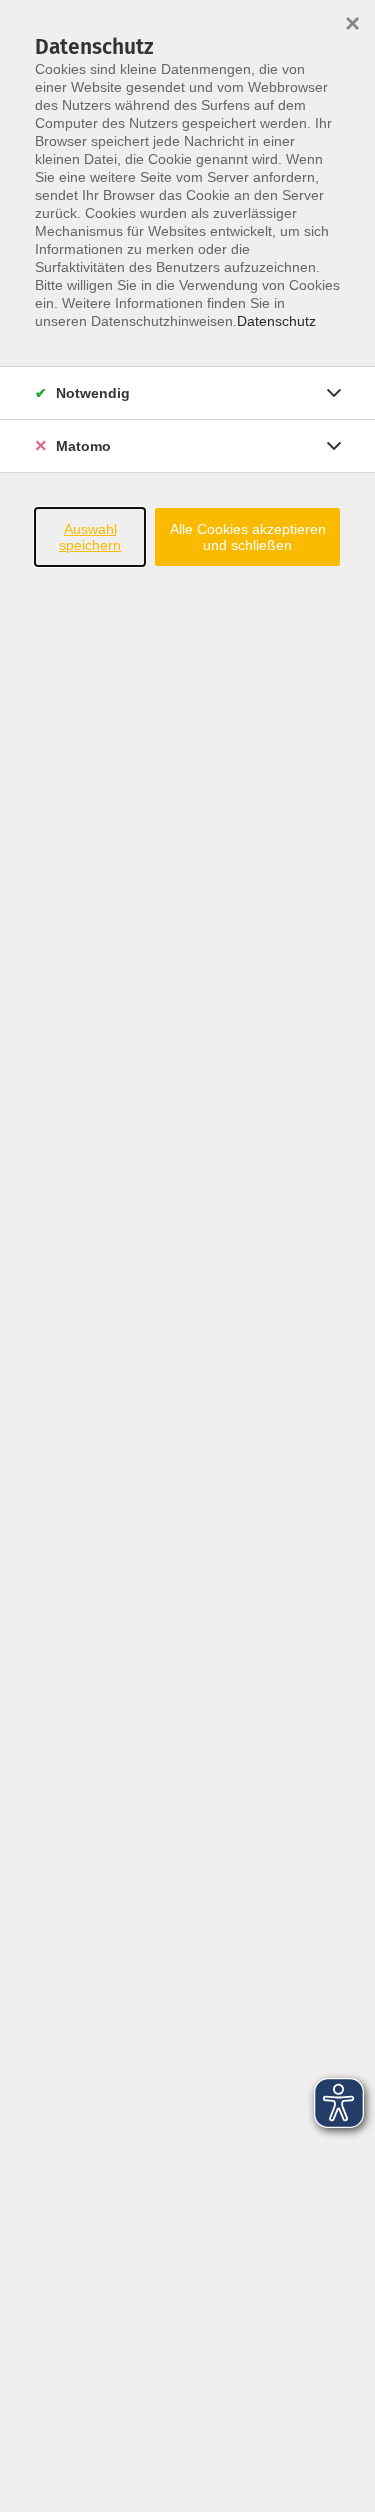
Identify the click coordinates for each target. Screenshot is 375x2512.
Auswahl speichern (90, 537)
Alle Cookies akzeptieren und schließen (248, 537)
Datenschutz (276, 321)
